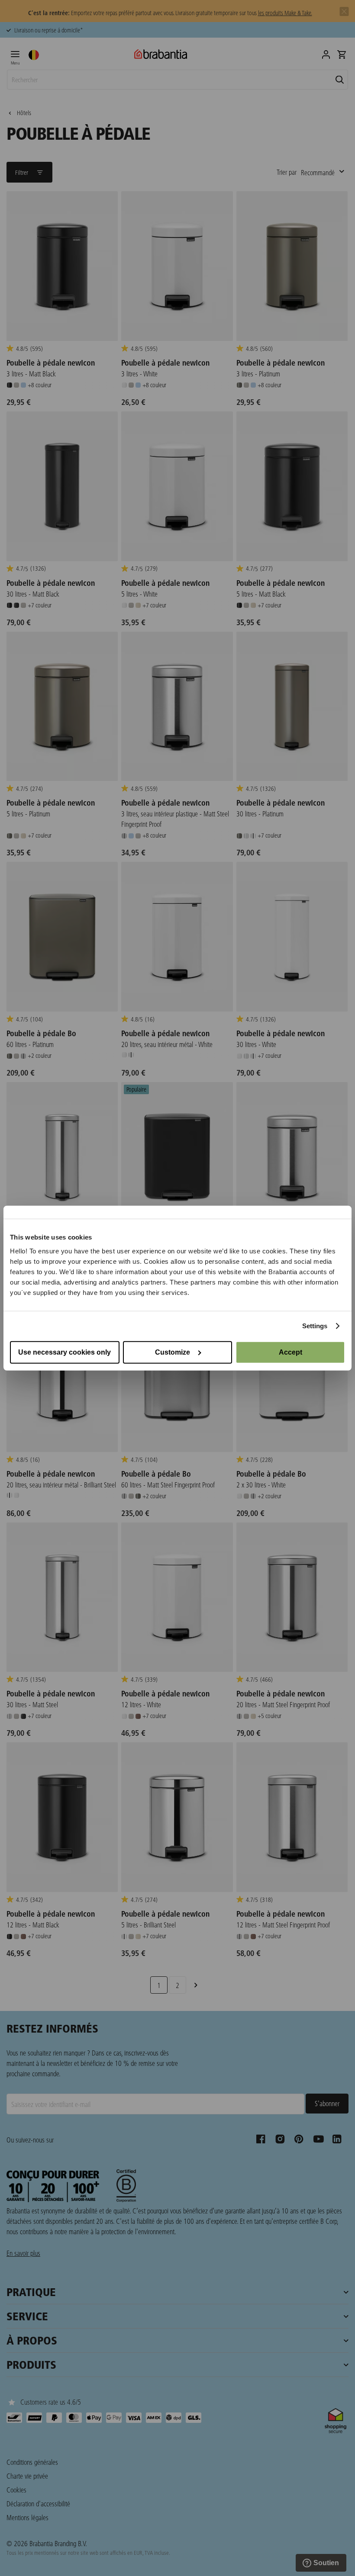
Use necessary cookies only (65, 1352)
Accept (290, 1352)
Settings (315, 1326)
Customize (173, 1352)
